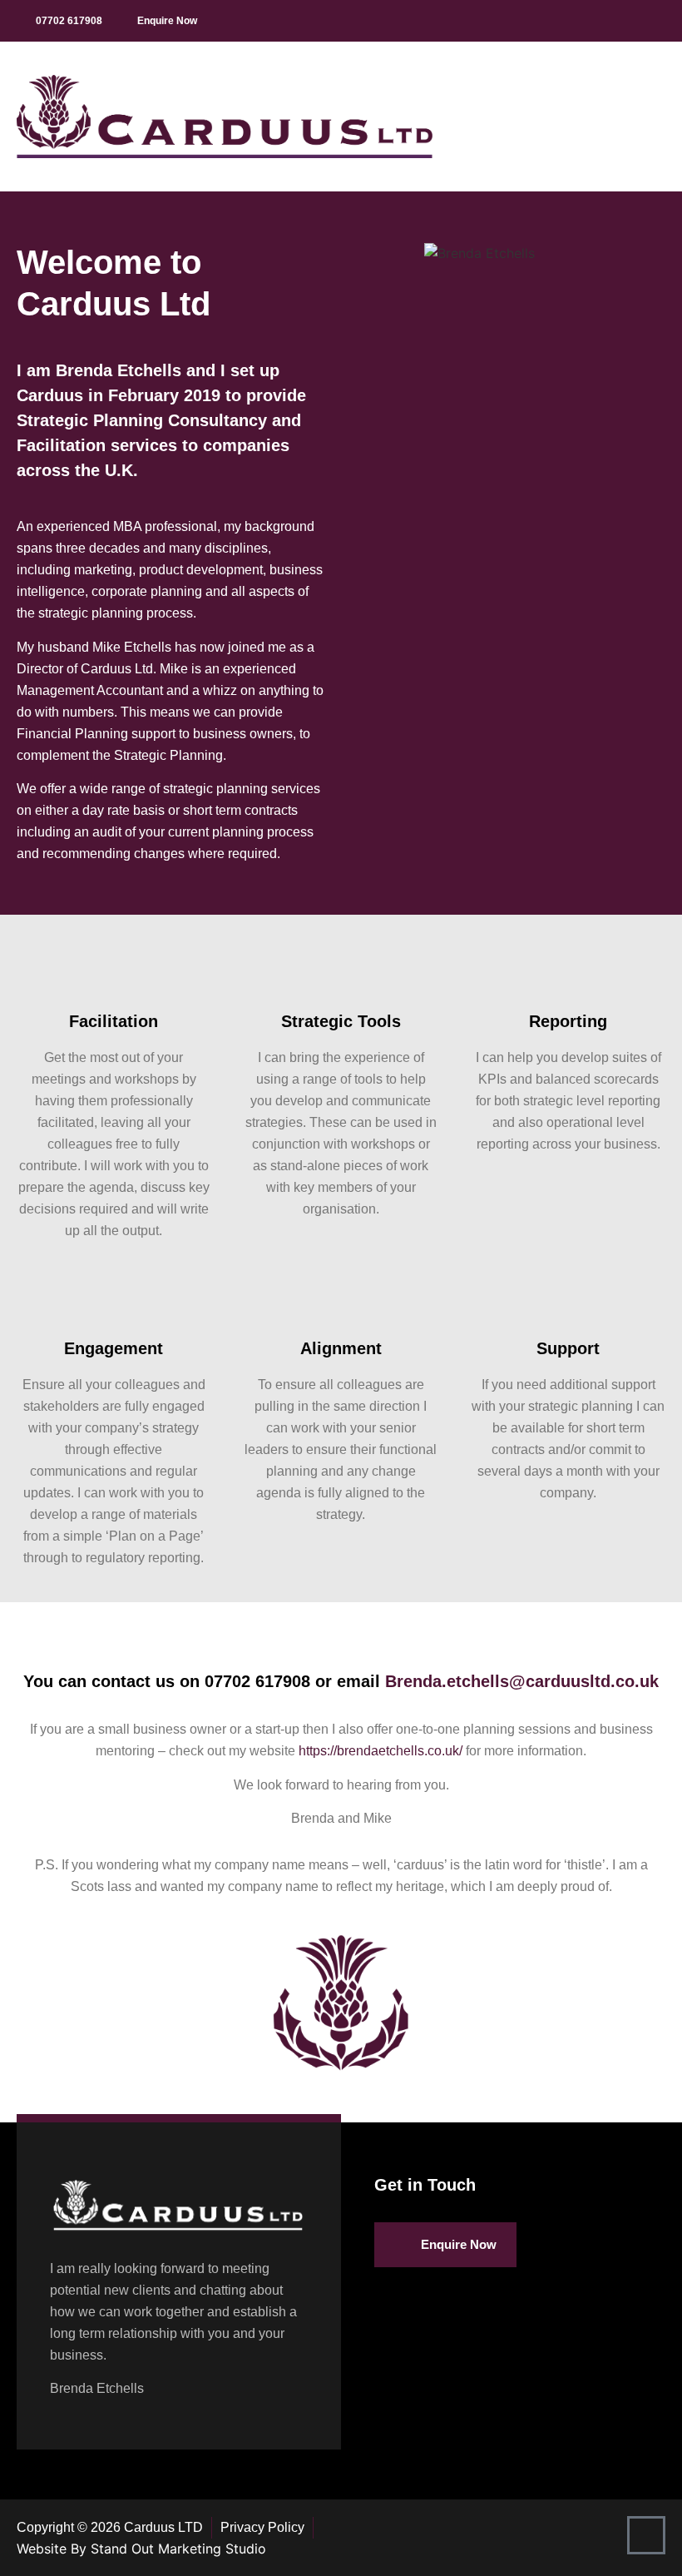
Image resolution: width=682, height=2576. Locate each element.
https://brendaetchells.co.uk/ (381, 1751)
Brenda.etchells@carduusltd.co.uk (522, 1681)
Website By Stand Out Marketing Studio (141, 2549)
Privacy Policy (262, 2527)
